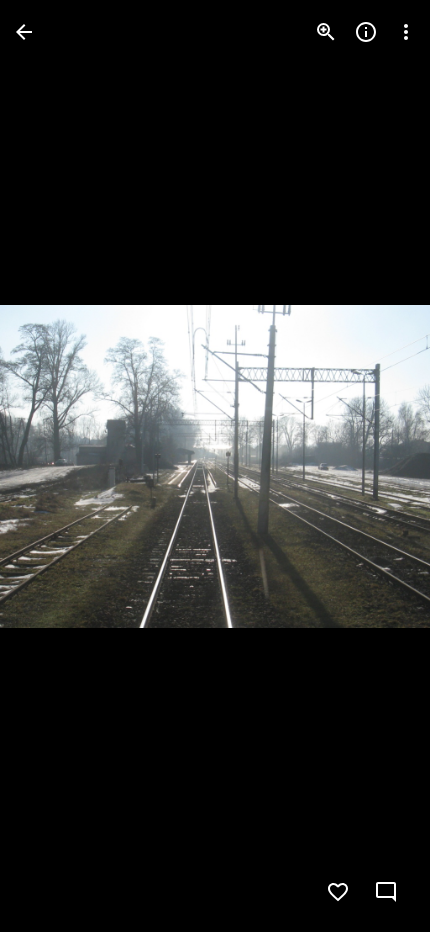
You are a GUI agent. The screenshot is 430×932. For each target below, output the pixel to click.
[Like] (338, 892)
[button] (56, 466)
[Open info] (366, 32)
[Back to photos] (24, 32)
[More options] (406, 32)
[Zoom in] (326, 32)
